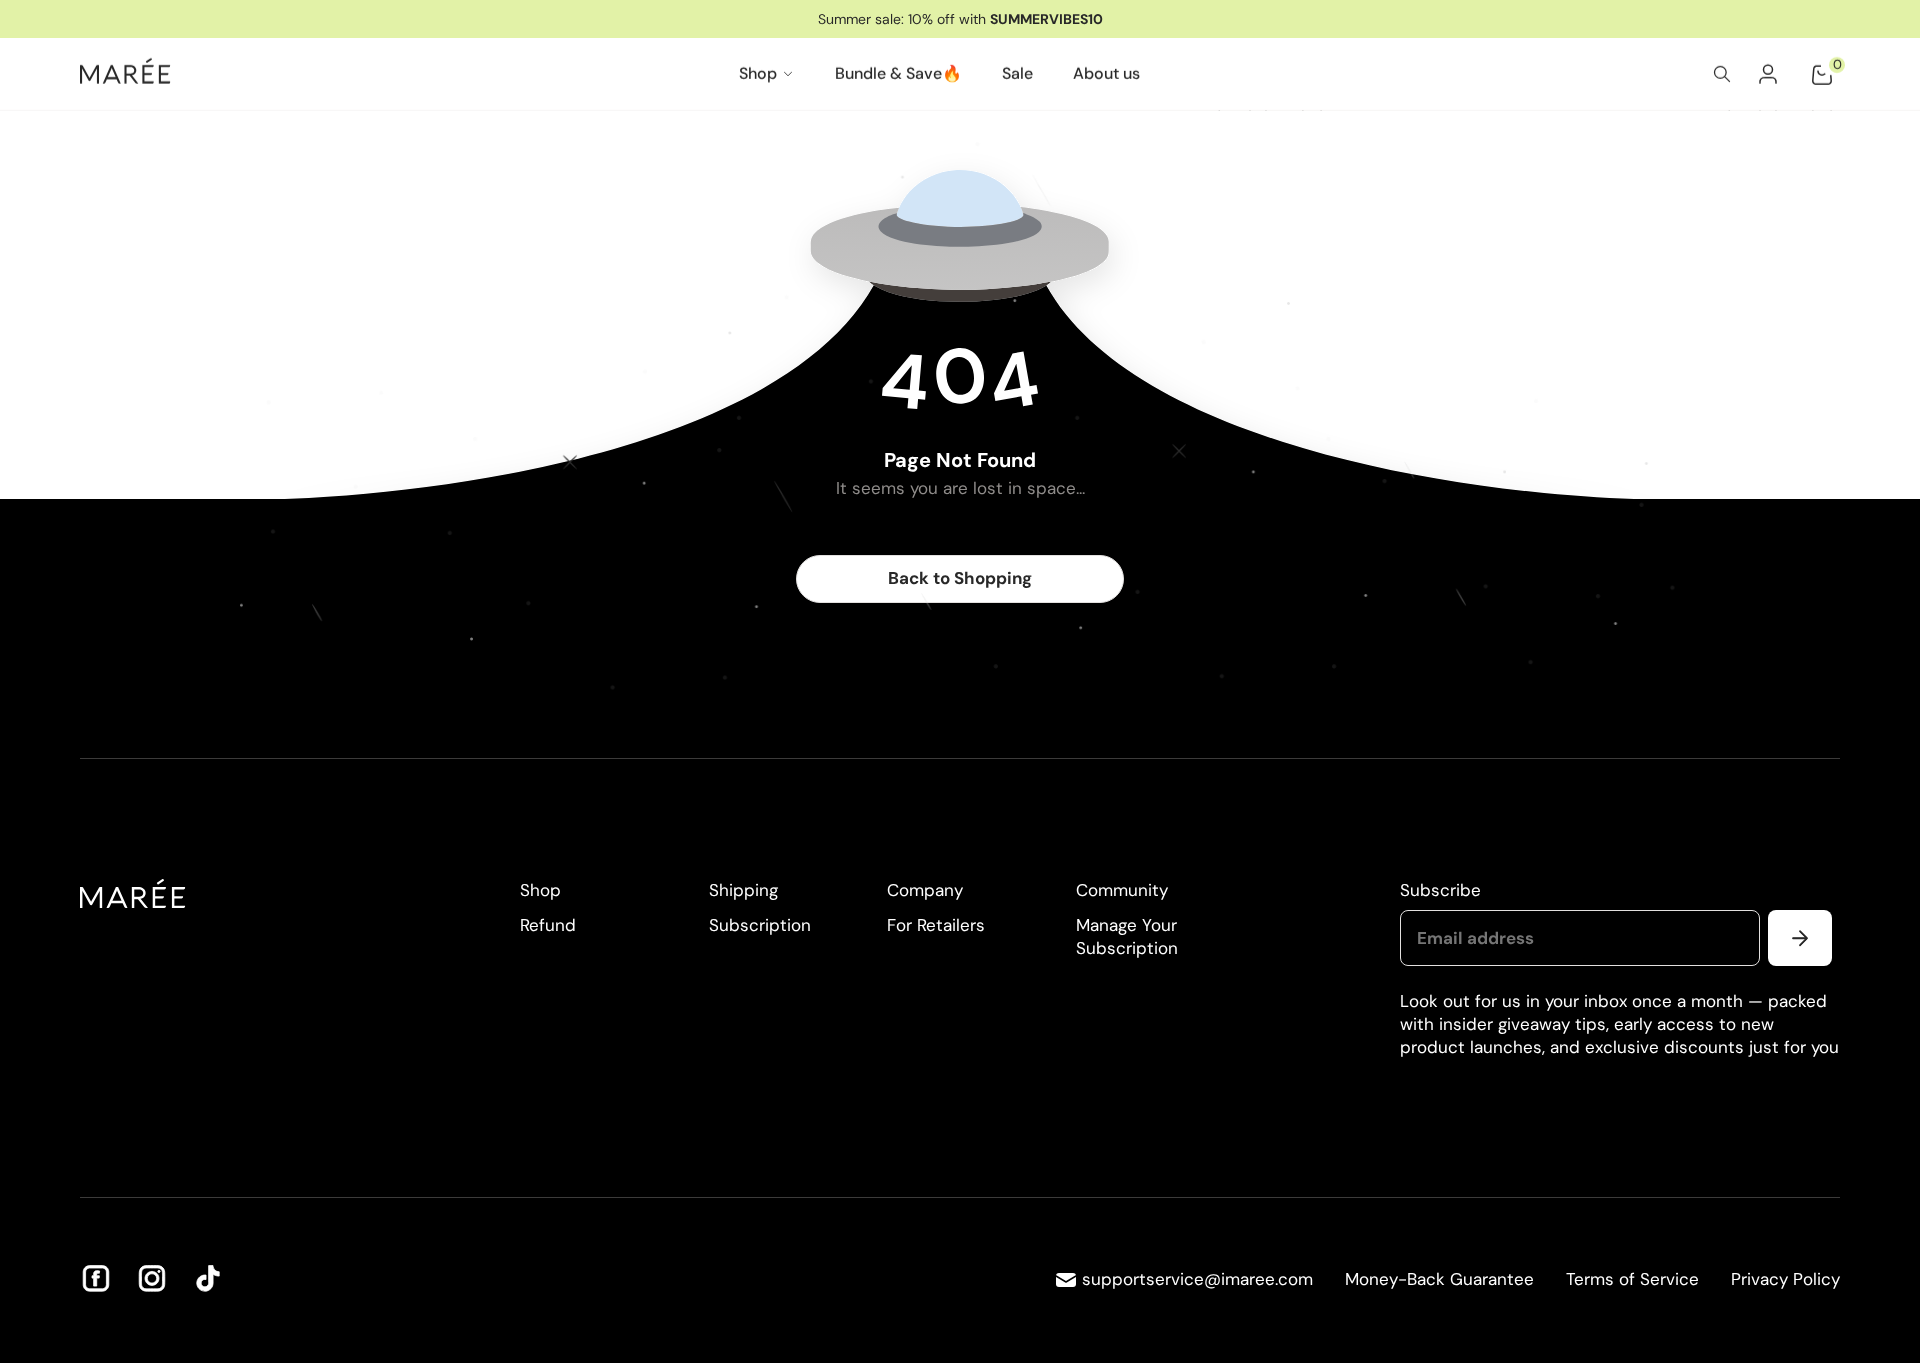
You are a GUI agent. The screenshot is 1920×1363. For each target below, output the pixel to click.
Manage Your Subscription (1127, 936)
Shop (540, 890)
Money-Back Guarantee (1439, 1279)
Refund (548, 925)
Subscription (760, 925)
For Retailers (936, 925)
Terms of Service (1632, 1279)
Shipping (743, 890)
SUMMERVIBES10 (1046, 19)
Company (925, 890)
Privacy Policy (1785, 1279)
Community (1122, 890)
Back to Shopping (960, 578)
